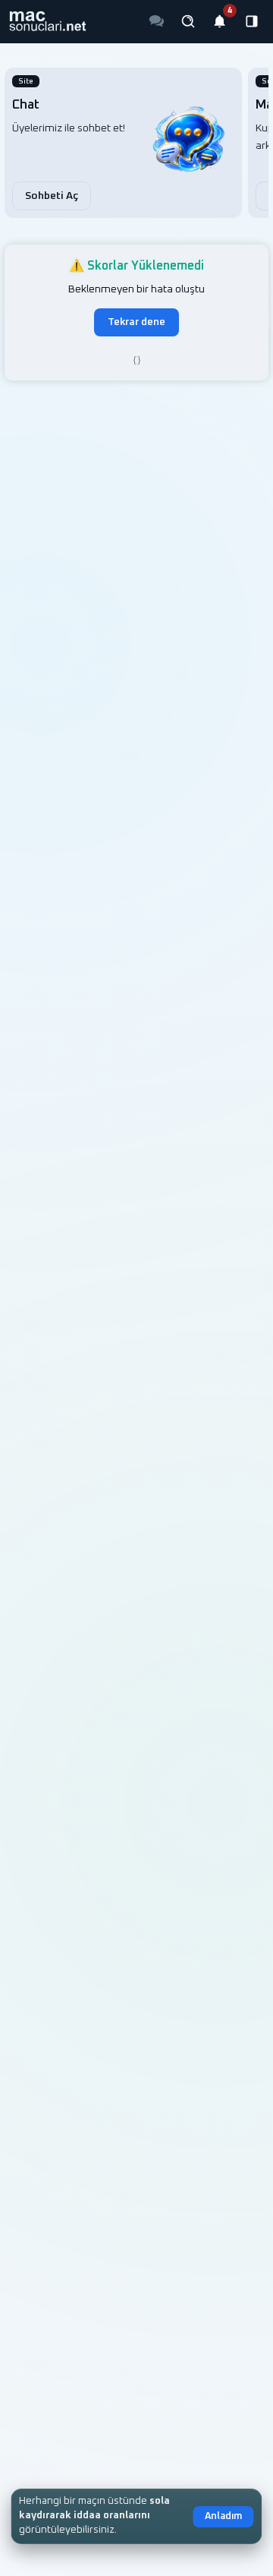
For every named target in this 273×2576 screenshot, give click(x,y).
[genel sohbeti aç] (156, 21)
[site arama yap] (188, 21)
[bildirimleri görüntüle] (220, 21)
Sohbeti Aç (52, 196)
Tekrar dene (136, 322)
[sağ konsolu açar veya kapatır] (252, 21)
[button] (47, 21)
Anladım (223, 2516)
